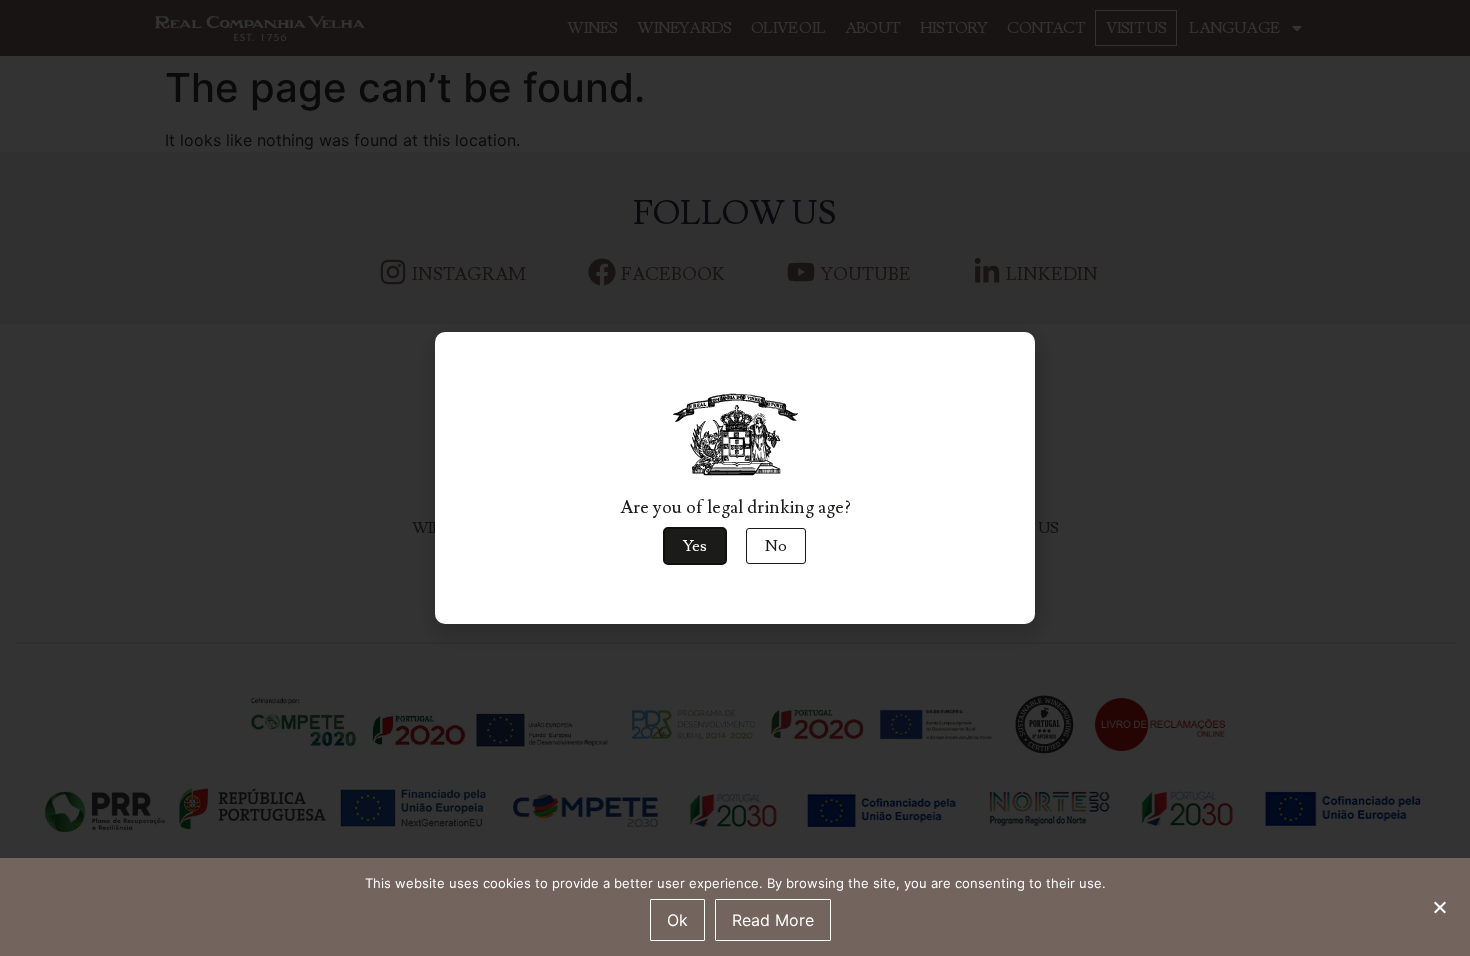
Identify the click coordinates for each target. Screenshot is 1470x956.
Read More (773, 920)
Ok (677, 920)
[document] (735, 478)
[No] (1439, 905)
